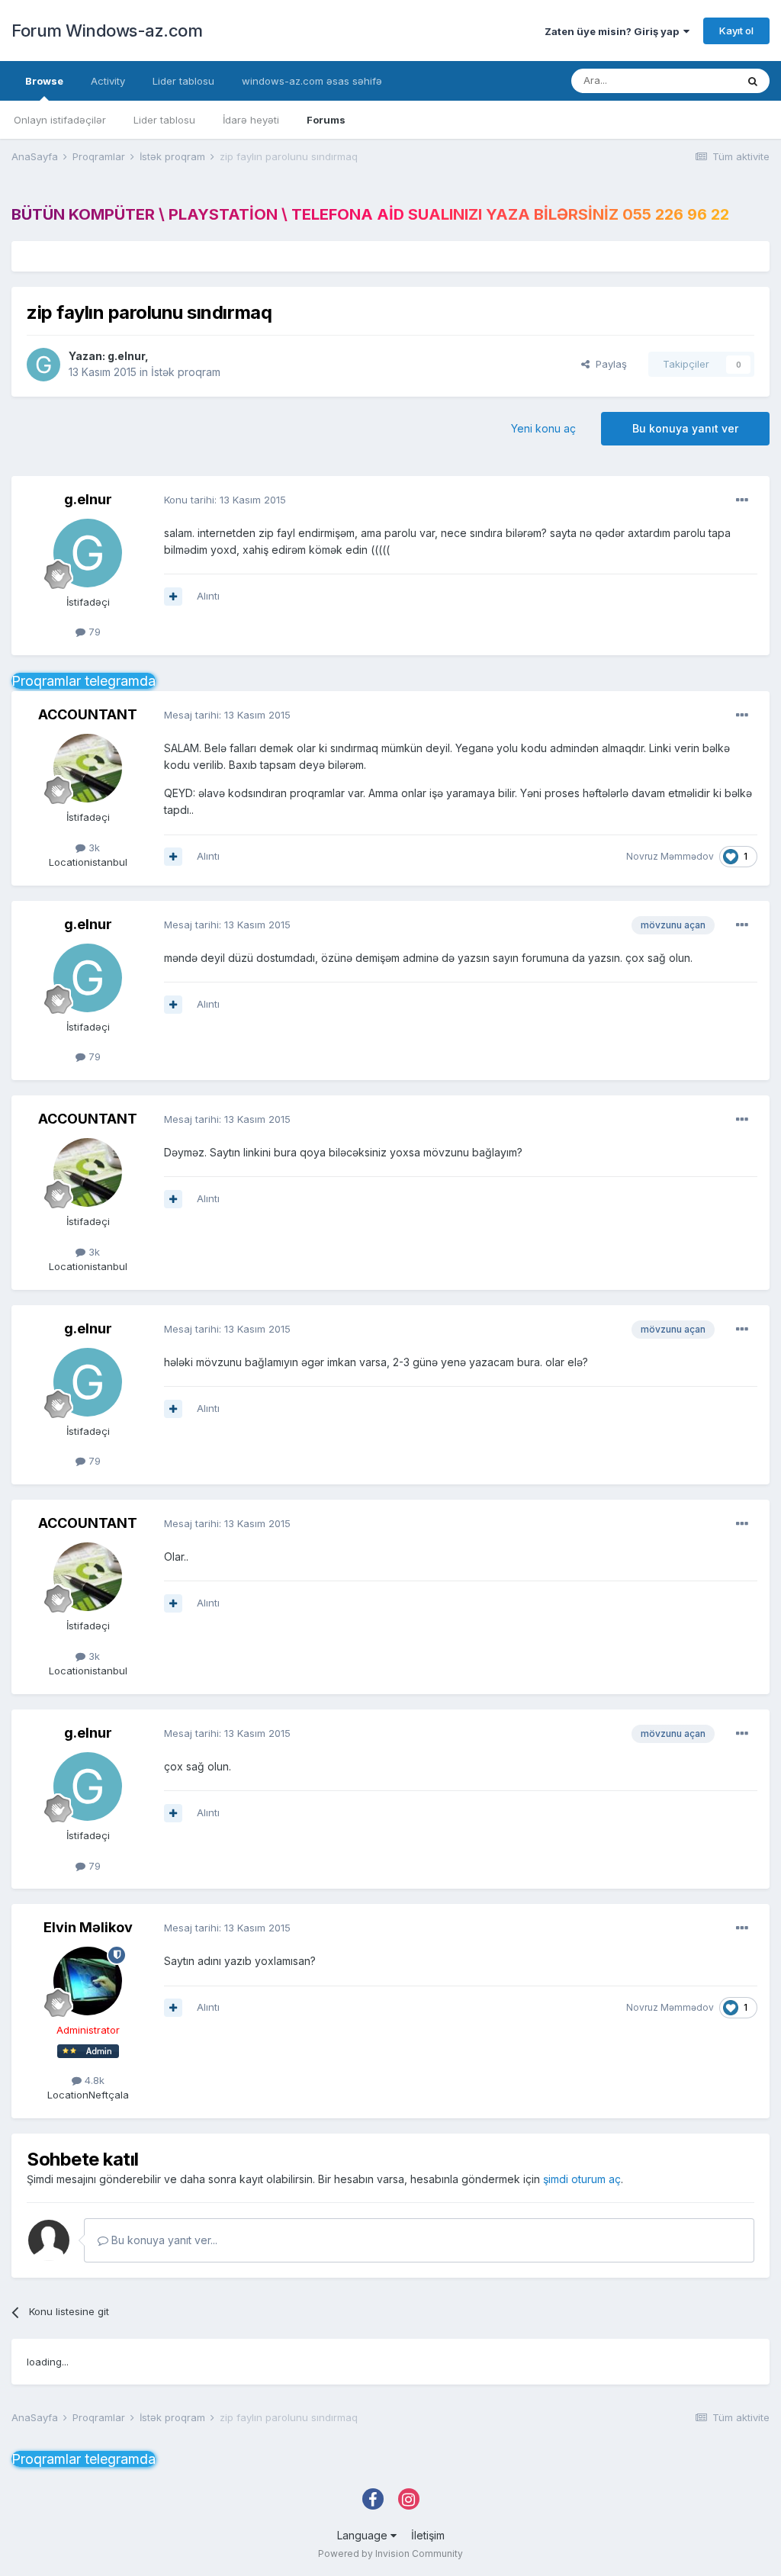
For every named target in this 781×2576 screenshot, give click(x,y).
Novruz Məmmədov (670, 856)
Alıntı (208, 596)
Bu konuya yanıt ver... (163, 2240)
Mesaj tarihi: (227, 715)
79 (93, 632)
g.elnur (126, 356)
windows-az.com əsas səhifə (312, 81)
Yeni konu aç (543, 428)
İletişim (428, 2535)
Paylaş (608, 364)
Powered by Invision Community (390, 2553)
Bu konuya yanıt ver (685, 428)
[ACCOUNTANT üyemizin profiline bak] (88, 768)
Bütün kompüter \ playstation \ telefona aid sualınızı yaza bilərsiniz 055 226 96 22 (370, 214)
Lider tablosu (164, 120)
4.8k (93, 2080)
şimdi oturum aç (582, 2179)
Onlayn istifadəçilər (60, 120)
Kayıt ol (736, 31)
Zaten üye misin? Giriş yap (614, 31)
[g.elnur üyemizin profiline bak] (43, 365)
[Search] (753, 81)
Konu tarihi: (225, 500)
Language (364, 2535)
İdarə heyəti (251, 120)
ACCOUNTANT (88, 714)
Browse (44, 81)
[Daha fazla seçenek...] (742, 500)
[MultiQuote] (173, 597)
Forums (326, 120)
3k (93, 847)
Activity (108, 81)
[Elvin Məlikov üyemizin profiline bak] (88, 1981)
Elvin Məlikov (88, 1927)
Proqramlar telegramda (84, 681)
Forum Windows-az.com (107, 31)
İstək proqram (186, 372)
